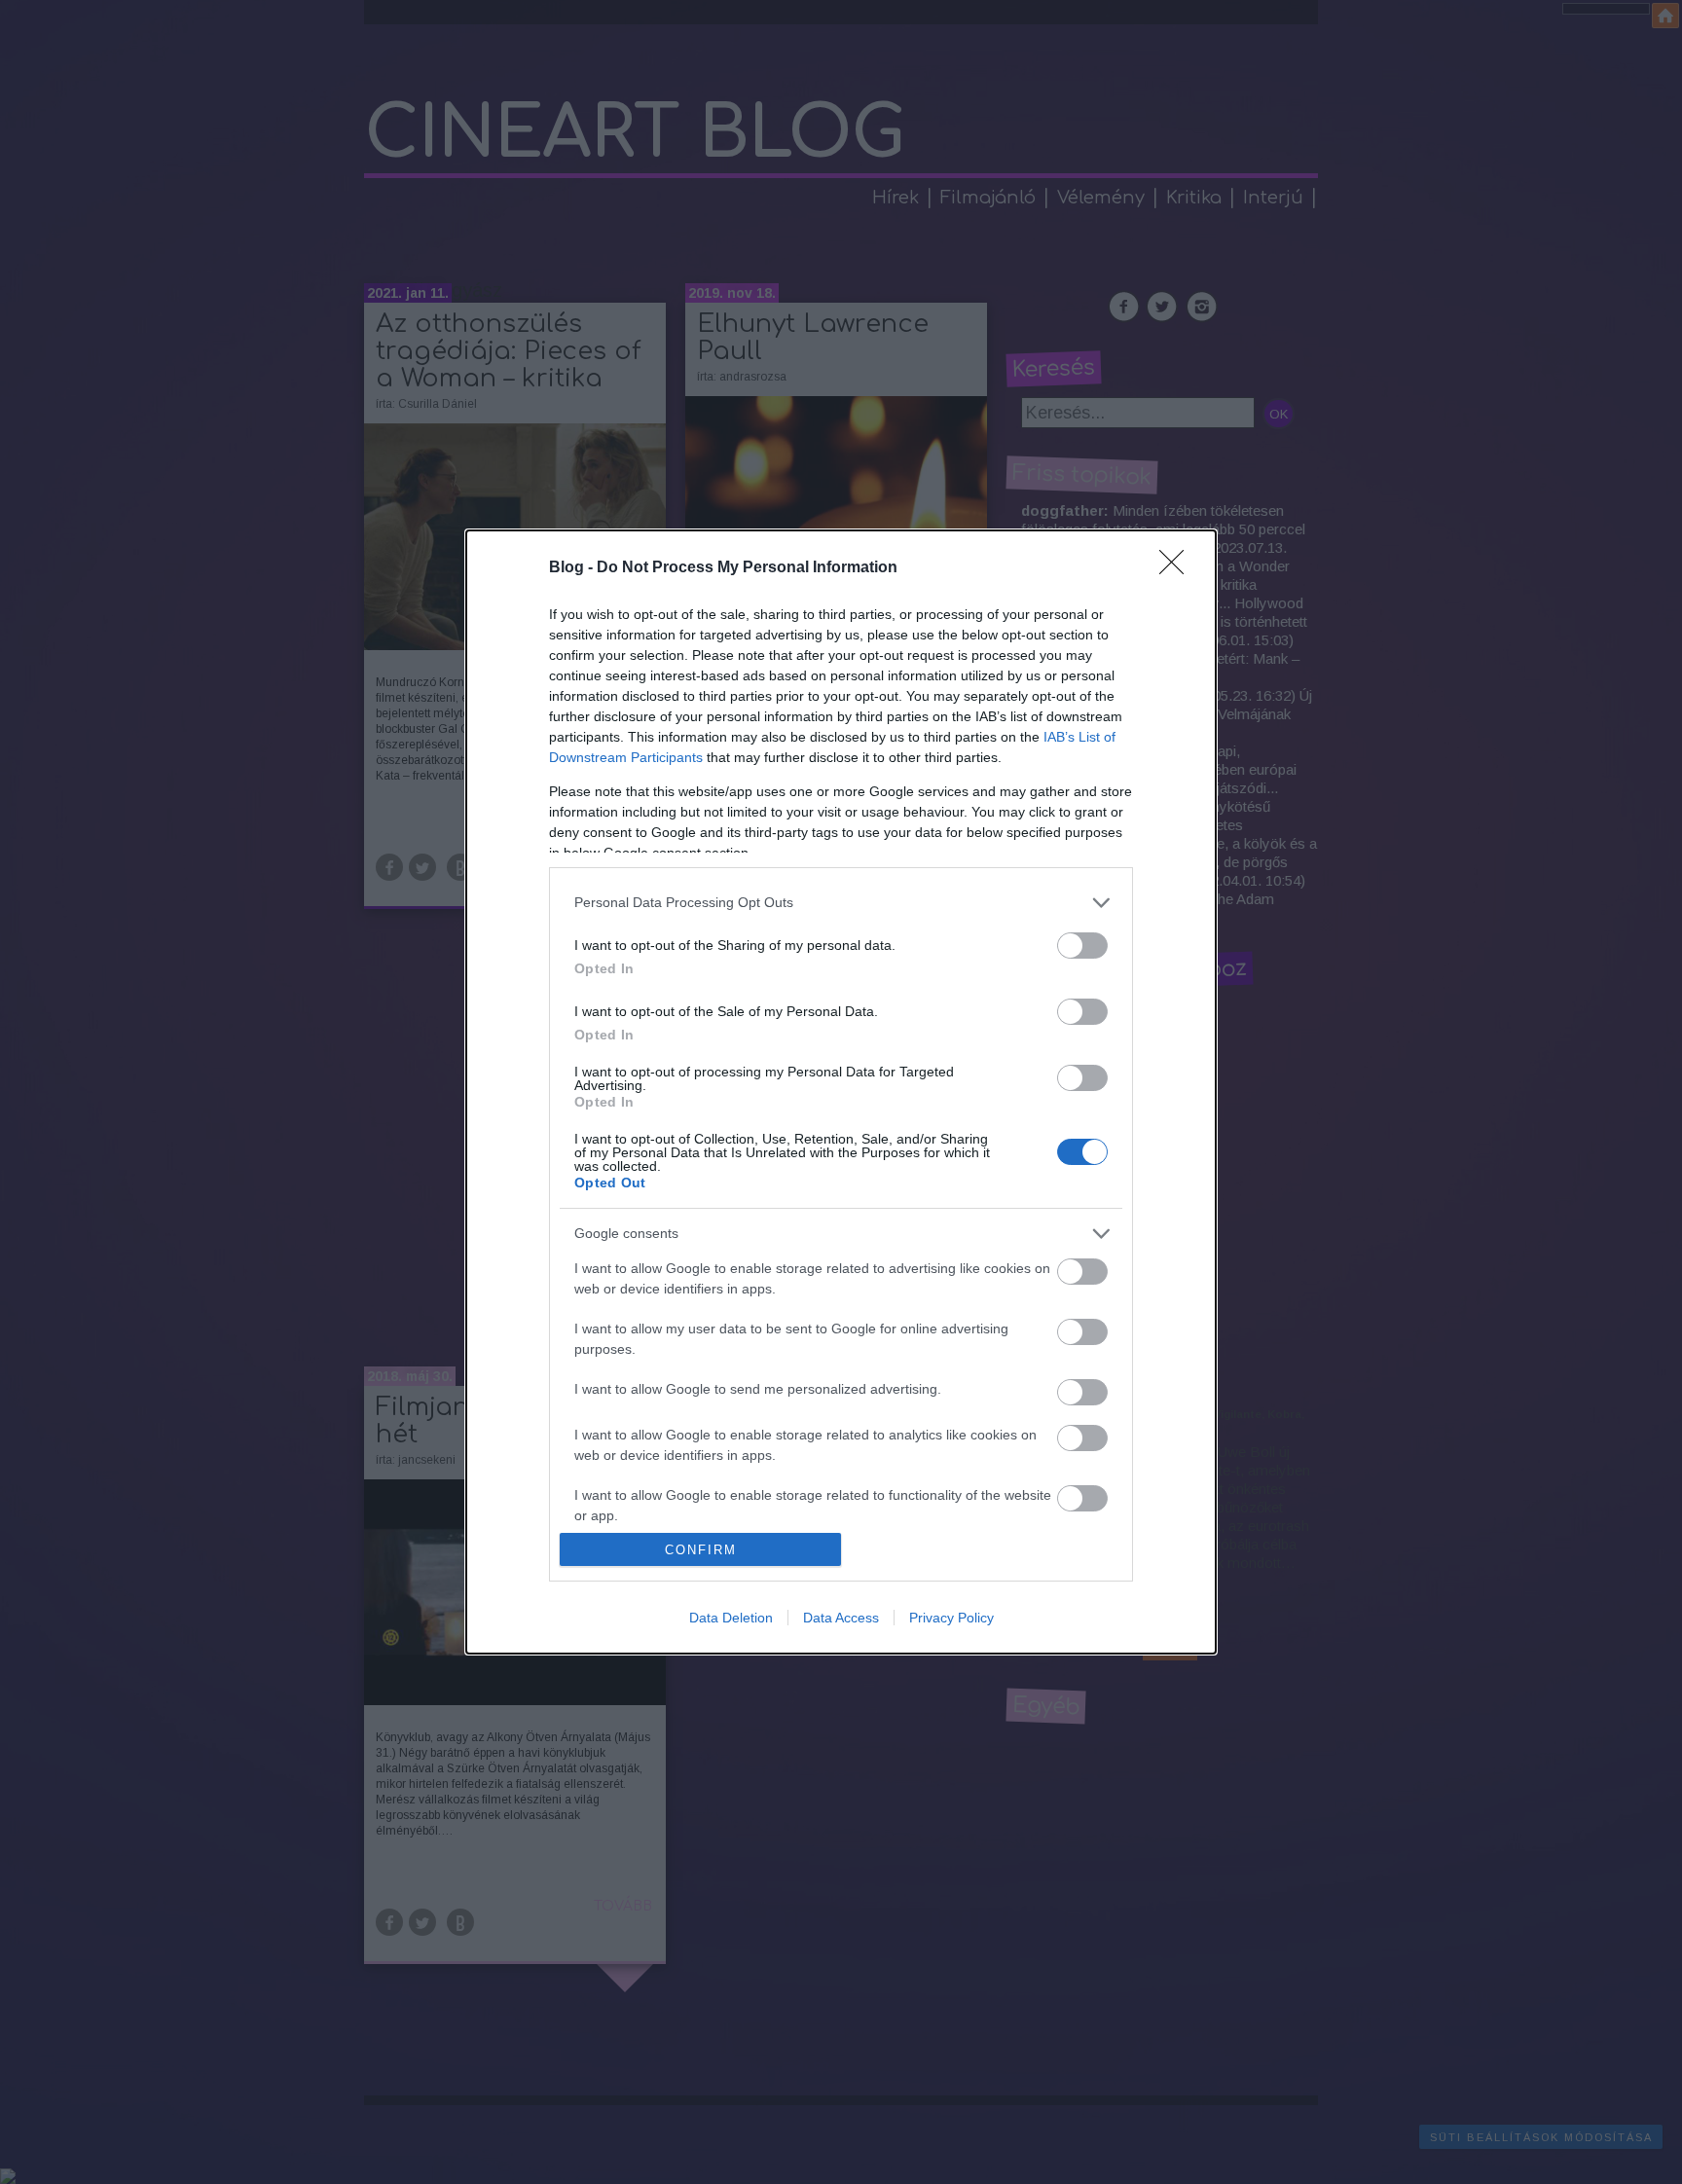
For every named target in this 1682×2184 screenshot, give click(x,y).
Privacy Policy (951, 1618)
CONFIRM (701, 1550)
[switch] (1082, 946)
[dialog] (841, 1092)
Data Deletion (731, 1618)
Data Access (841, 1618)
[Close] (1178, 568)
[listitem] (841, 903)
